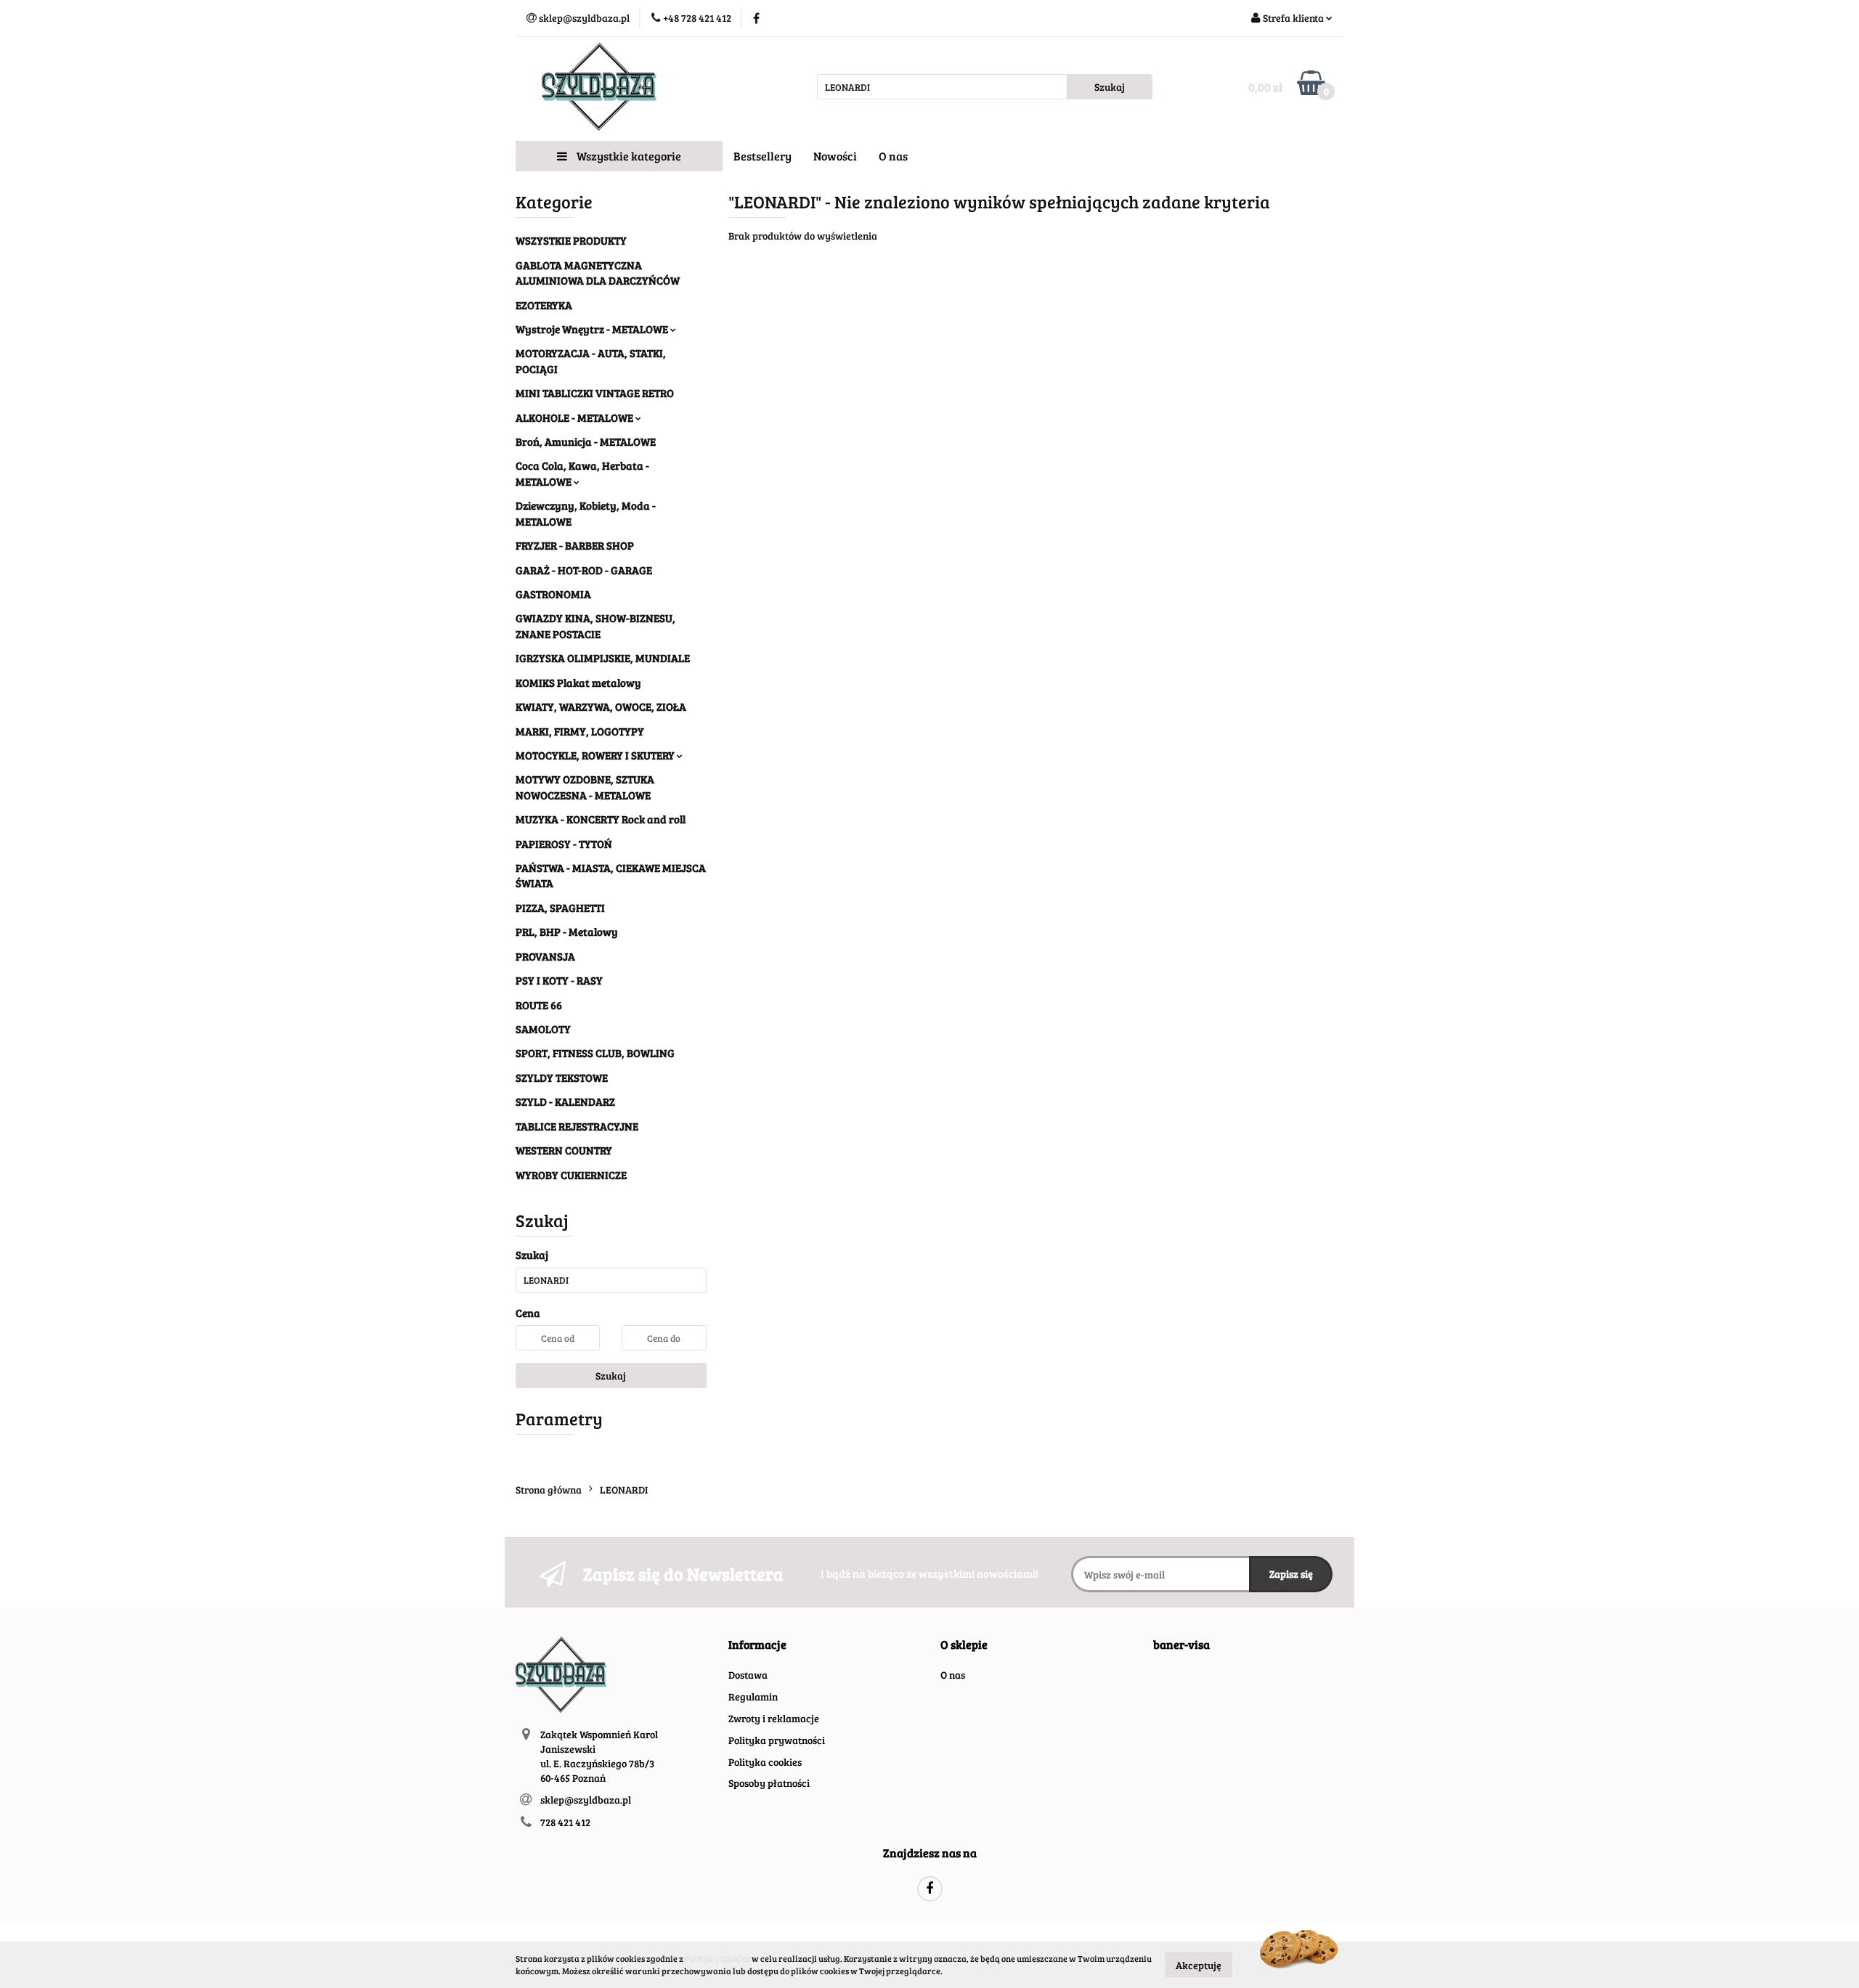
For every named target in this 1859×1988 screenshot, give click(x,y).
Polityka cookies (765, 1762)
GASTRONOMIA (553, 594)
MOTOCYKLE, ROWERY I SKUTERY (596, 755)
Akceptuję (1199, 1964)
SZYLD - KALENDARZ (565, 1101)
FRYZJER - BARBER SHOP (575, 545)
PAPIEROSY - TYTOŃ (564, 844)
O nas (893, 156)
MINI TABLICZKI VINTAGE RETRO (595, 393)
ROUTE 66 (539, 1005)
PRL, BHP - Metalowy (567, 932)
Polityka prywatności (777, 1740)
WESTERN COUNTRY (564, 1150)
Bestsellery (762, 156)
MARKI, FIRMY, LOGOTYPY (580, 731)
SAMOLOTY (543, 1029)
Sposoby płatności (769, 1783)
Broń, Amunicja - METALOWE (586, 441)
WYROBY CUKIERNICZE (571, 1175)
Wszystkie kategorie (628, 156)
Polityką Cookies (717, 1958)
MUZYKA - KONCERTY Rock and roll (601, 819)
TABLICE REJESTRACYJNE (577, 1126)
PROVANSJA (545, 956)
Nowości (835, 156)
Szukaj (611, 1376)
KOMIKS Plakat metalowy (578, 683)
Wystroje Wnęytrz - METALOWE (593, 329)
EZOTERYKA (544, 305)
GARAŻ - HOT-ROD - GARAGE (584, 570)
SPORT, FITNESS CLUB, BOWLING (595, 1053)
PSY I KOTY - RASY (559, 980)
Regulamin (753, 1696)
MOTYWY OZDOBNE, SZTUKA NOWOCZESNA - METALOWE (585, 787)
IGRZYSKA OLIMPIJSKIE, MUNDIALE (603, 658)
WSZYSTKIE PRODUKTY (571, 240)
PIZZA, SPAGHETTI (560, 908)
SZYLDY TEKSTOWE (562, 1077)
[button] (757, 1645)
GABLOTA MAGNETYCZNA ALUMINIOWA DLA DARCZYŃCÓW (598, 273)
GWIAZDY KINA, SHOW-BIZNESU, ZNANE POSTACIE (595, 626)
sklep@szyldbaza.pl (586, 1800)
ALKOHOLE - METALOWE (575, 417)
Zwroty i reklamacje (774, 1718)
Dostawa (748, 1675)
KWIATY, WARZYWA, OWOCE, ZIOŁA (601, 706)
